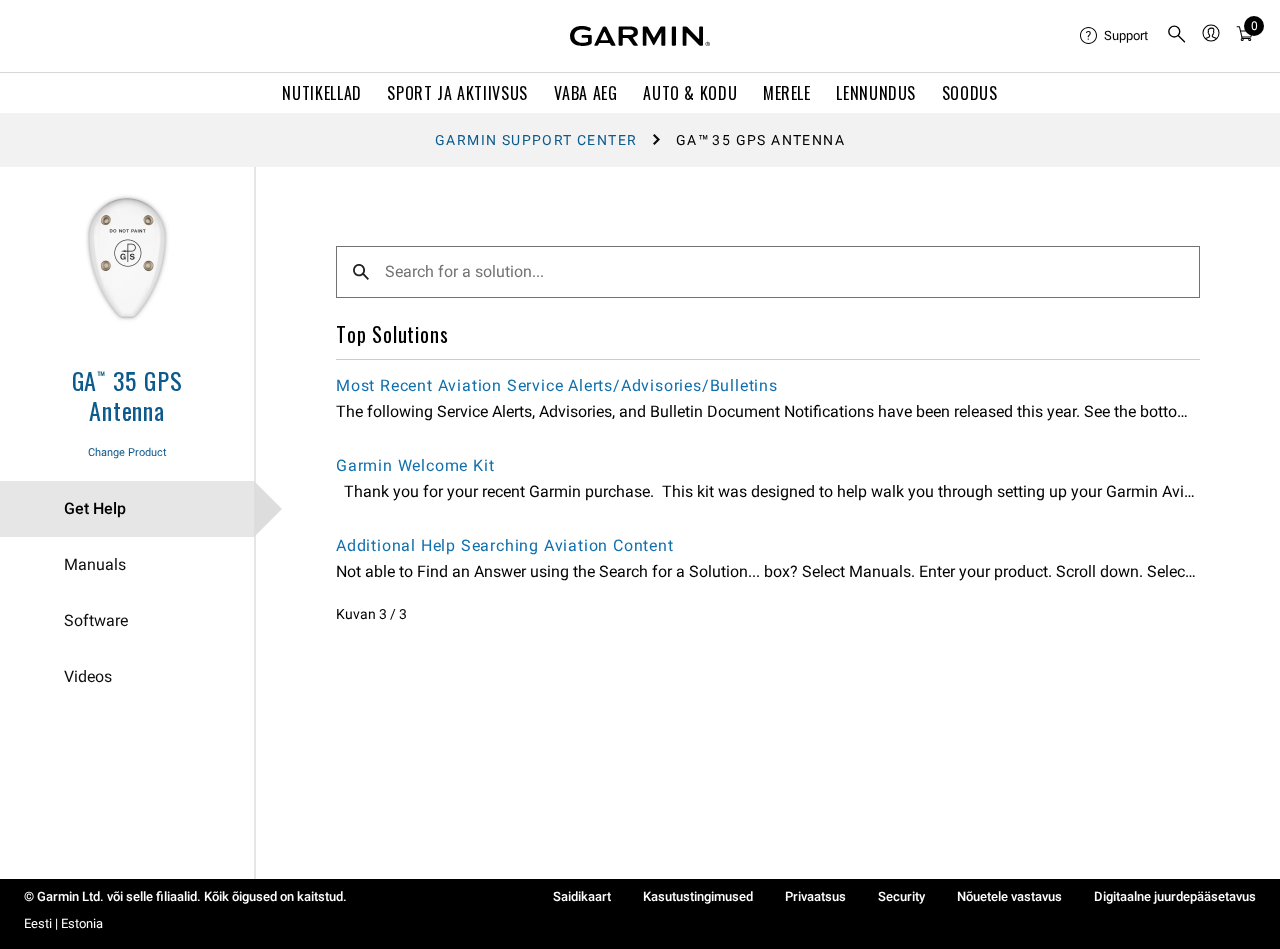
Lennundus (876, 93)
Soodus (970, 93)
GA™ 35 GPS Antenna (127, 395)
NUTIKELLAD (321, 93)
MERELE (787, 93)
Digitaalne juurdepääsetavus (1175, 896)
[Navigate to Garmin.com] (640, 36)
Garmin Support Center (536, 140)
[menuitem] (1115, 36)
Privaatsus (815, 896)
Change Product (127, 452)
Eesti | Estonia (63, 923)
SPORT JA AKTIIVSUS (457, 93)
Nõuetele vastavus (1009, 896)
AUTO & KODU (690, 93)
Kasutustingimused (698, 896)
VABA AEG (586, 93)
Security (901, 896)
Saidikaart (582, 896)
